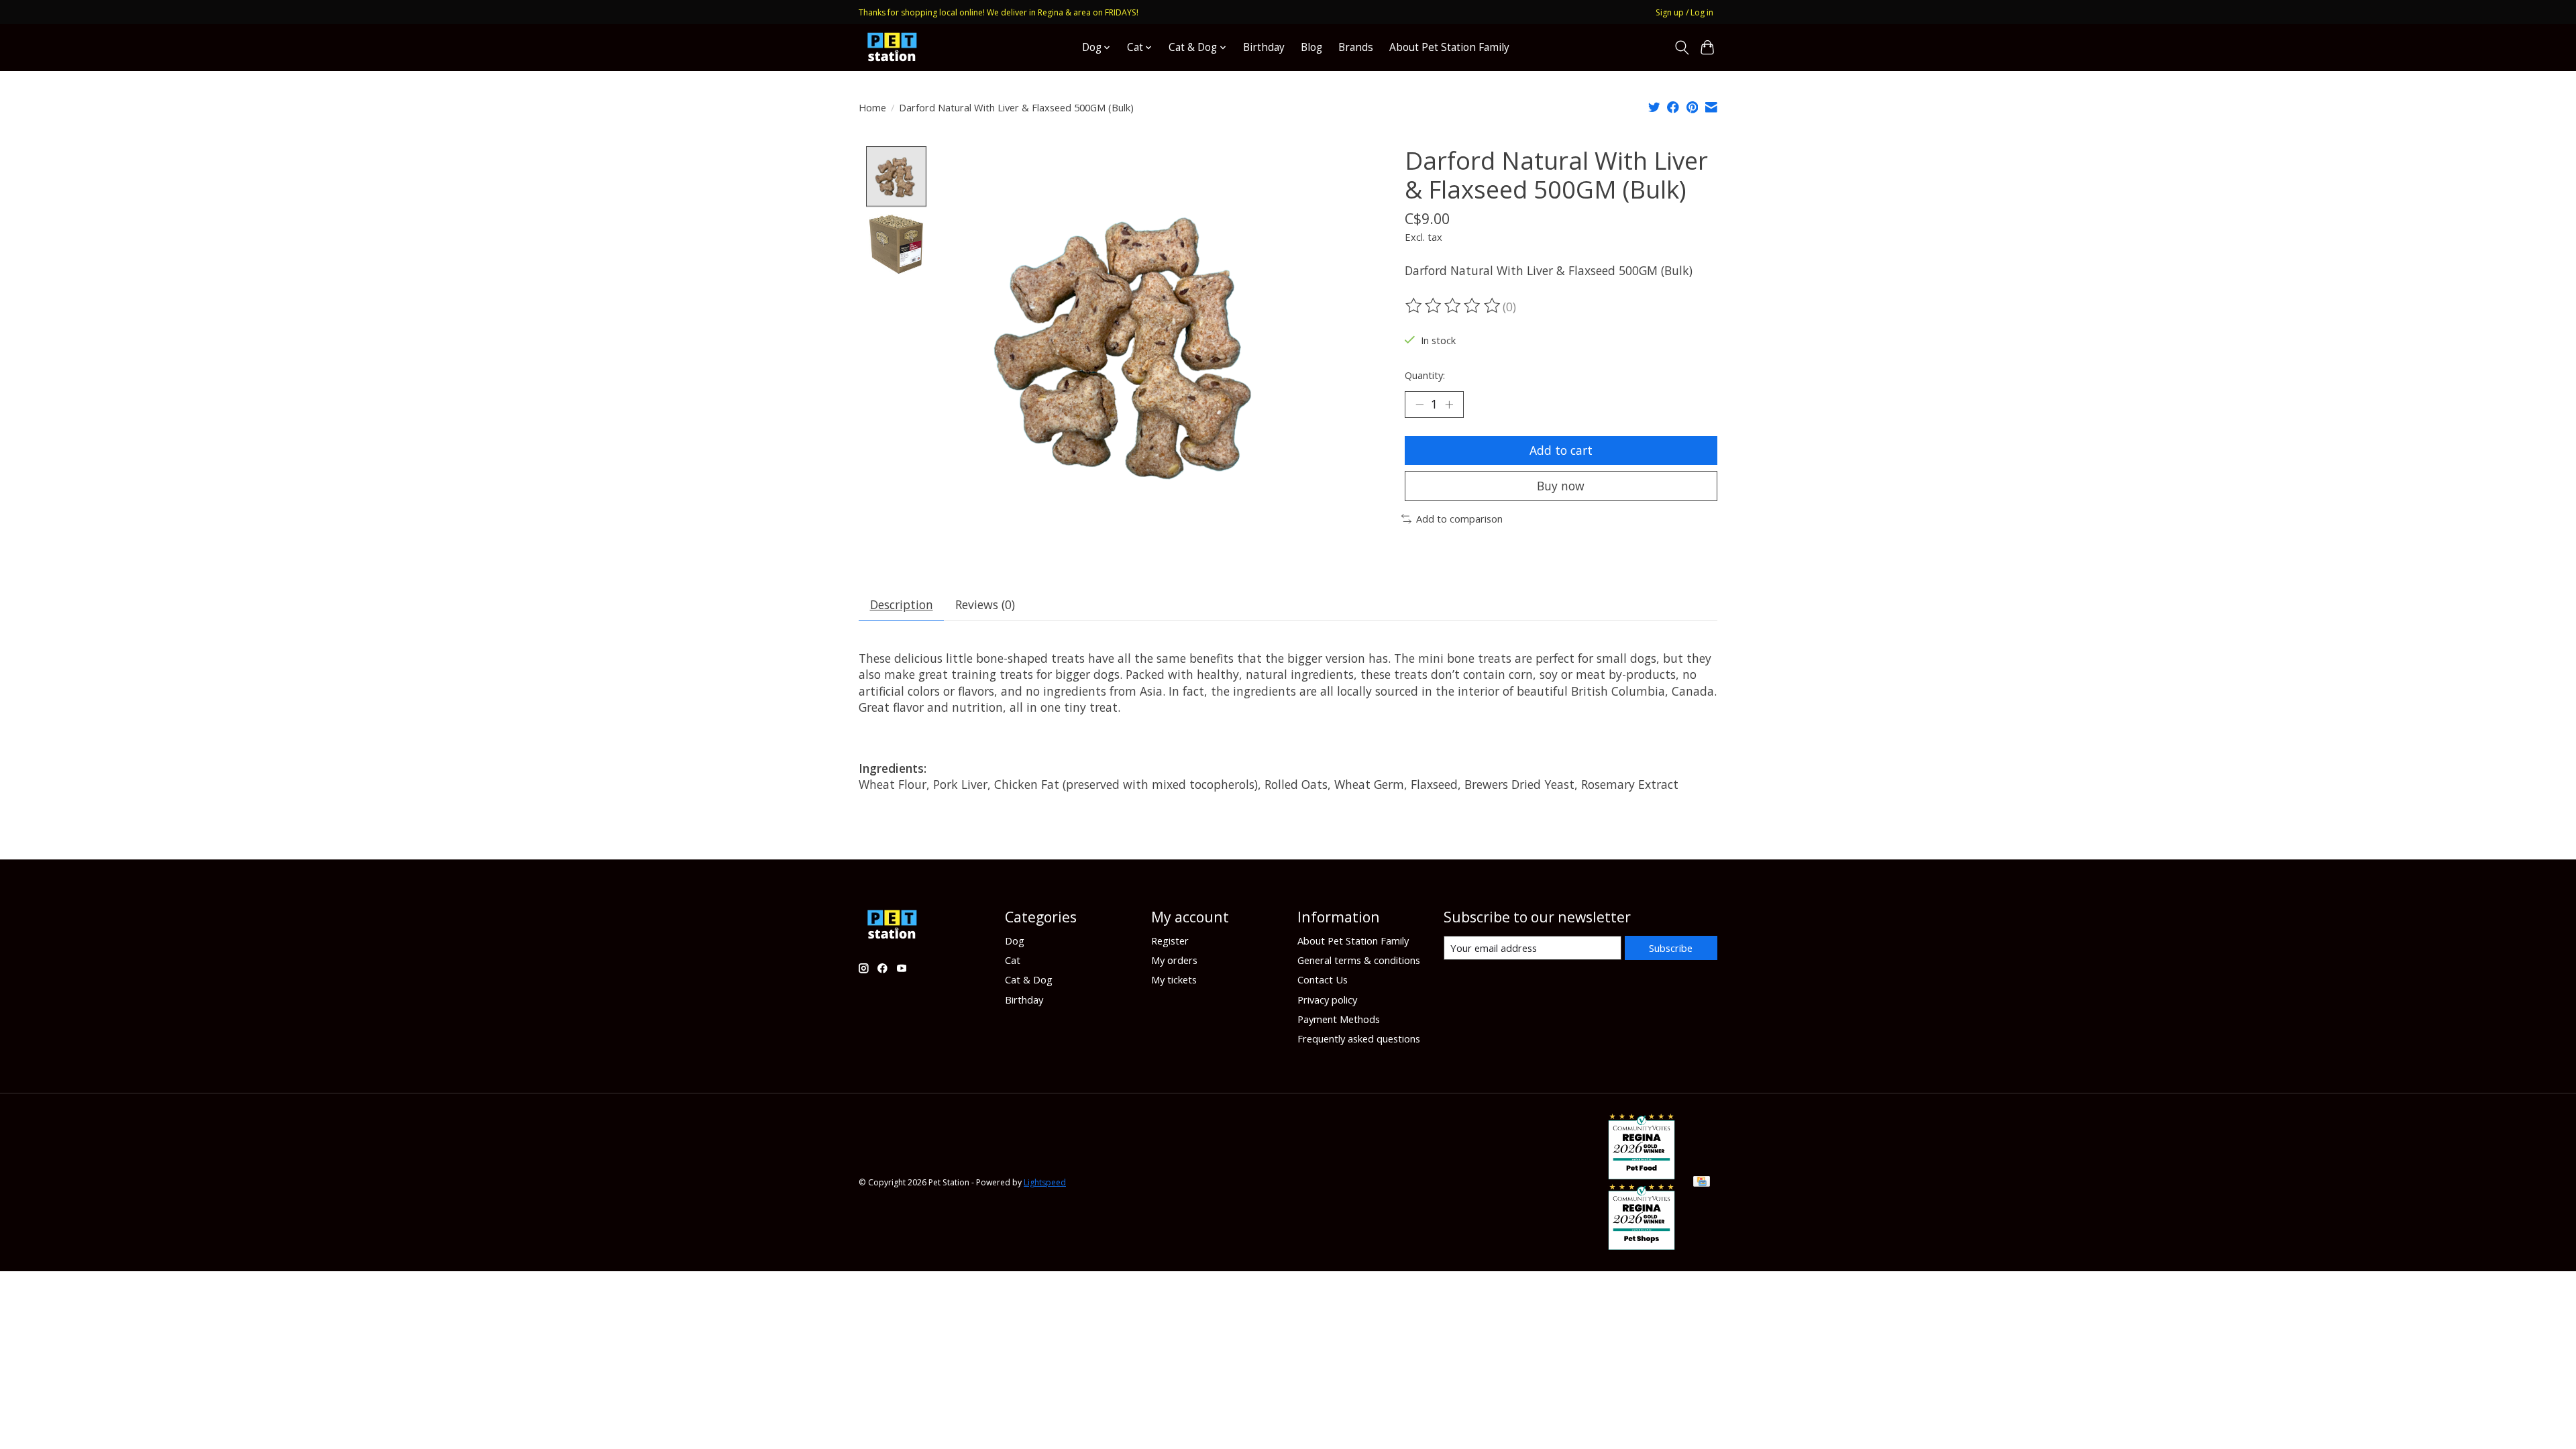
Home (872, 107)
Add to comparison (1459, 519)
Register (1170, 941)
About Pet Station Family (1449, 47)
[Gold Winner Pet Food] (1642, 1175)
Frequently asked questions (1359, 1038)
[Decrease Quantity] (1419, 405)
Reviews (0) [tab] (985, 604)
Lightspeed (1045, 1182)
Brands (1356, 47)
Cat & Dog (1029, 979)
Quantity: (1425, 375)
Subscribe (1671, 948)
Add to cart (1561, 450)
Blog (1311, 47)
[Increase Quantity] (1449, 405)
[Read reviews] (1454, 306)
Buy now (1561, 486)
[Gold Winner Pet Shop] (1642, 1245)
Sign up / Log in (1684, 12)
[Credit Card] (1702, 1183)
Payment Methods (1339, 1019)
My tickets (1174, 979)
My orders (1174, 960)
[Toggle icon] (1681, 48)
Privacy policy (1327, 1000)
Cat (1013, 960)
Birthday (1264, 47)
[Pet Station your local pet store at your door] (892, 47)
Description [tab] (902, 604)
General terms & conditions (1359, 960)
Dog (1015, 941)
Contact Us (1323, 979)
